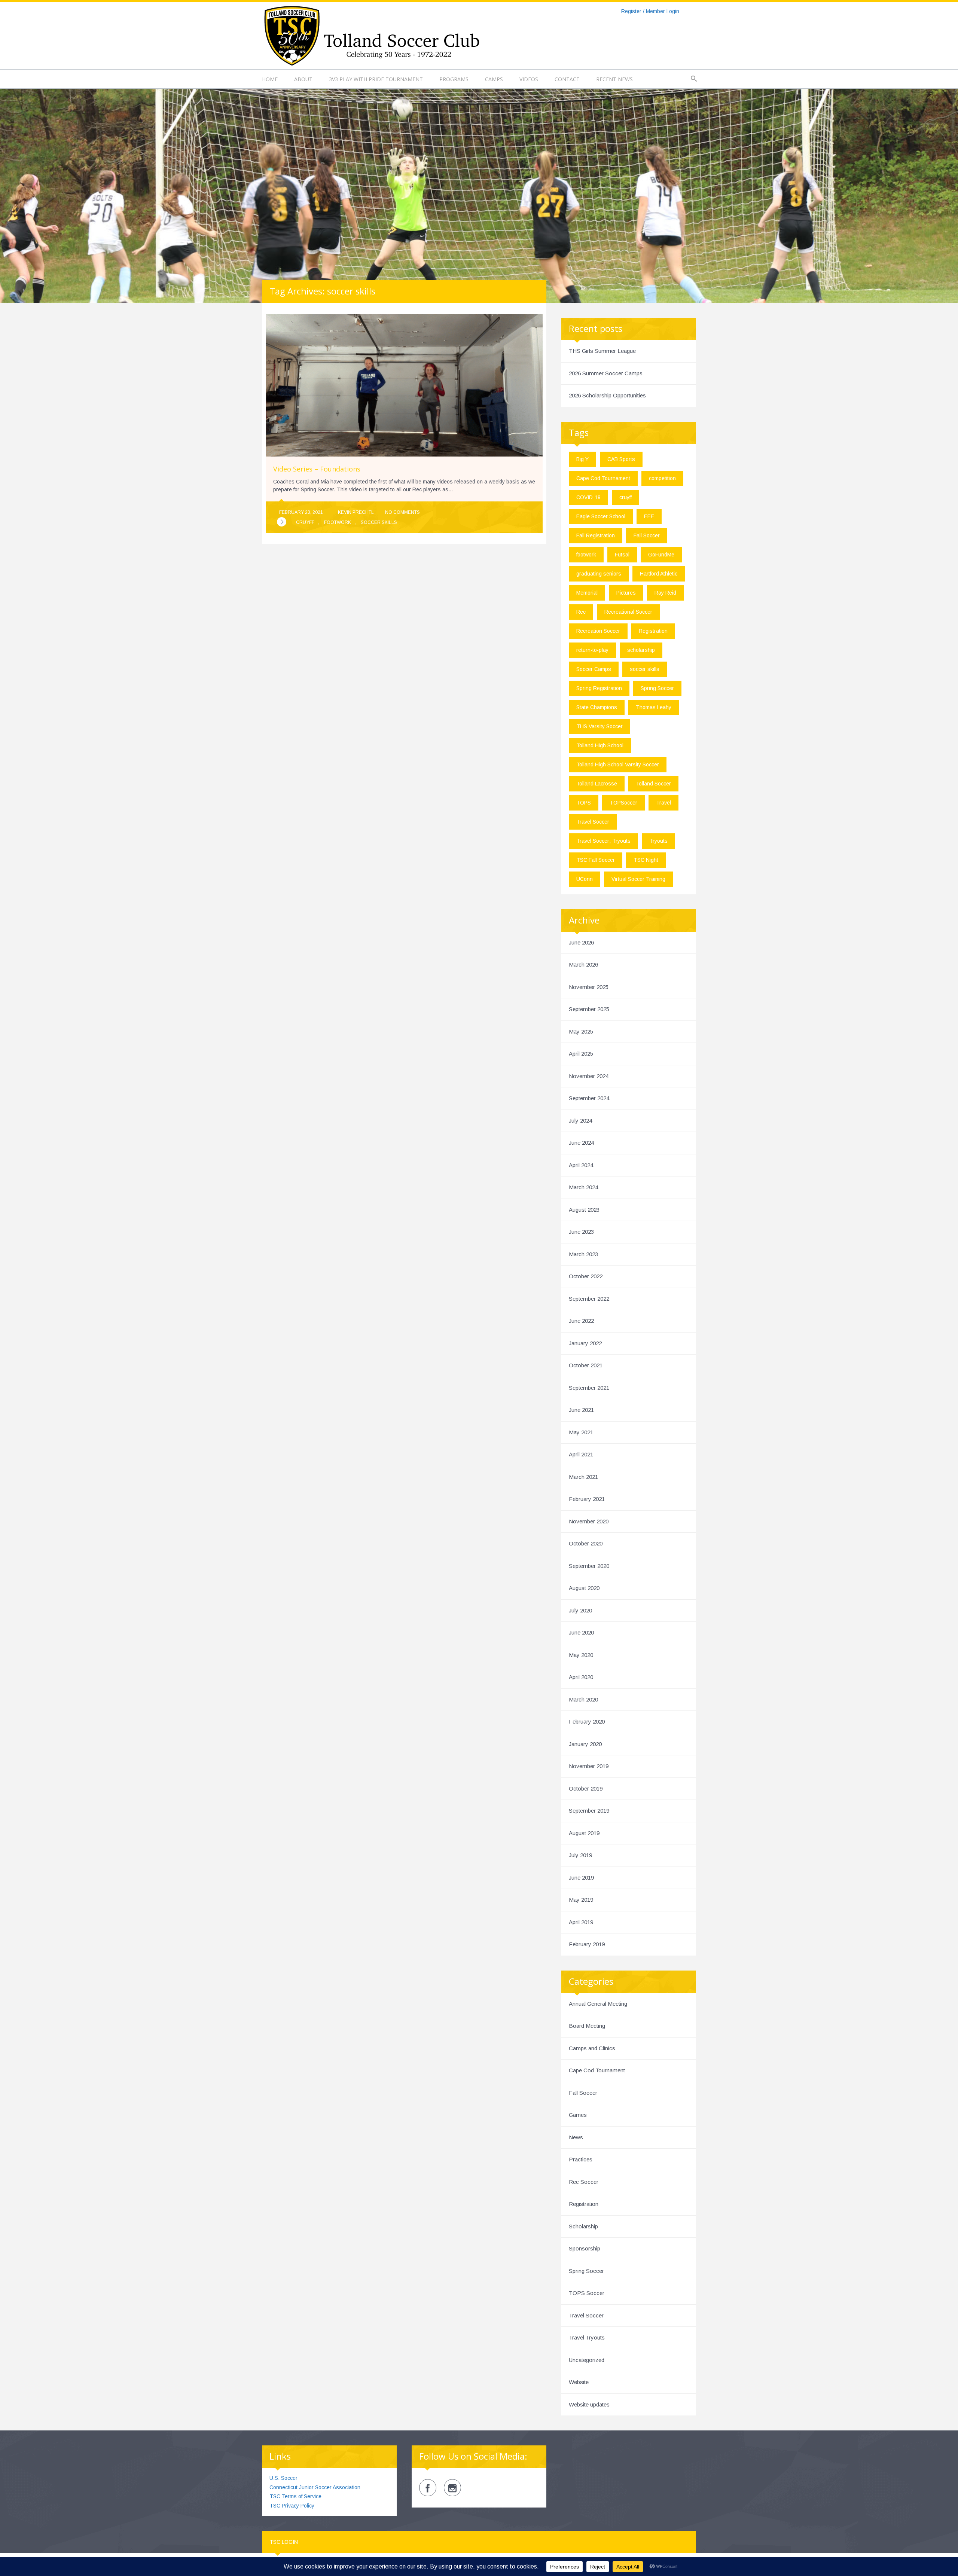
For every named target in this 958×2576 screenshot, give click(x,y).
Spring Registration (599, 688)
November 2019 (589, 1766)
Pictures (626, 593)
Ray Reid (665, 593)
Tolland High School (600, 745)
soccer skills (379, 522)
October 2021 (586, 1365)
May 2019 (581, 1900)
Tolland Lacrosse (597, 784)
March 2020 (583, 1699)
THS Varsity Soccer (599, 726)
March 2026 (583, 965)
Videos (529, 79)
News (576, 2137)
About (303, 79)
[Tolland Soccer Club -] (371, 35)
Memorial (587, 593)
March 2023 (583, 1254)
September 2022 (589, 1299)
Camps (494, 79)
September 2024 (589, 1098)
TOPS (584, 803)
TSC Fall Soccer (596, 860)
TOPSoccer (623, 803)
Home (270, 79)
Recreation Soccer (598, 631)
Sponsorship (585, 2248)
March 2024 (583, 1187)
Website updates (589, 2404)
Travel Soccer (593, 822)
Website (579, 2382)
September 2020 (589, 1566)
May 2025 (581, 1031)
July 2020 (580, 1610)
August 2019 (584, 1833)
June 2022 (581, 1321)
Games (578, 2115)
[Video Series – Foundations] (282, 522)
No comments (402, 512)
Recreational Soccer (628, 612)
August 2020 (584, 1588)
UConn (585, 879)
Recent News (614, 79)
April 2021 (581, 1454)
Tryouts (658, 841)
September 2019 (589, 1811)
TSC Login (284, 2542)
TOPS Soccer (587, 2293)
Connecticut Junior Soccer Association (315, 2487)
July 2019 (580, 1855)
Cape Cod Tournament (603, 478)
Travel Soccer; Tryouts (603, 841)
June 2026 (581, 942)
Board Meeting (587, 2026)
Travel (663, 803)
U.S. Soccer (283, 2478)
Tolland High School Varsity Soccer (618, 764)
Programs (454, 79)
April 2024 (581, 1165)
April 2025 (581, 1054)
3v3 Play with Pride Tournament (376, 79)
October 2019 (586, 1788)
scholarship (641, 650)
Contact (567, 79)
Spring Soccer (657, 688)
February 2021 (587, 1499)
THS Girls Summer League (602, 351)
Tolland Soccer (653, 784)
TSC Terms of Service (295, 2496)
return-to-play (592, 650)
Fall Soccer (647, 535)
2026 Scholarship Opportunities (607, 395)
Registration (653, 631)
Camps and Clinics (592, 2048)
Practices (581, 2159)
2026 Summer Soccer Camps (606, 373)
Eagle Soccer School (601, 516)
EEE (649, 516)
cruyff (305, 522)
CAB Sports (621, 459)
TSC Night (646, 860)
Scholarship (583, 2226)
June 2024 (581, 1143)
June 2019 (581, 1878)
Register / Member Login (650, 11)
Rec (581, 612)
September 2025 (589, 1009)
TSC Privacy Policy (292, 2506)
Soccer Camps (594, 669)
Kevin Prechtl (356, 512)
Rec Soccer (584, 2182)
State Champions (597, 707)
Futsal (622, 555)
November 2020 (589, 1521)
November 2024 (589, 1076)
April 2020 (581, 1677)
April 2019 (581, 1922)
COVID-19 (588, 497)
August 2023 (584, 1210)
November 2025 (589, 987)
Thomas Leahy (654, 707)
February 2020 (587, 1722)
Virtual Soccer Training (638, 879)
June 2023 (581, 1232)
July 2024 (580, 1121)
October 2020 (586, 1543)
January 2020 (585, 1744)
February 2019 (587, 1944)
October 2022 (586, 1276)
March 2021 (583, 1477)
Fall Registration (596, 535)
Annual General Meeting (598, 2004)
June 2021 (581, 1410)
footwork (338, 522)
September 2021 (589, 1388)
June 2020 (581, 1632)
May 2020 (581, 1655)
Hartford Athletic (659, 574)
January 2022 (585, 1343)
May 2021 (581, 1432)
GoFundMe (661, 555)
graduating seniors (599, 574)
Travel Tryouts (587, 2337)
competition (662, 478)
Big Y (582, 459)
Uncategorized (587, 2360)
